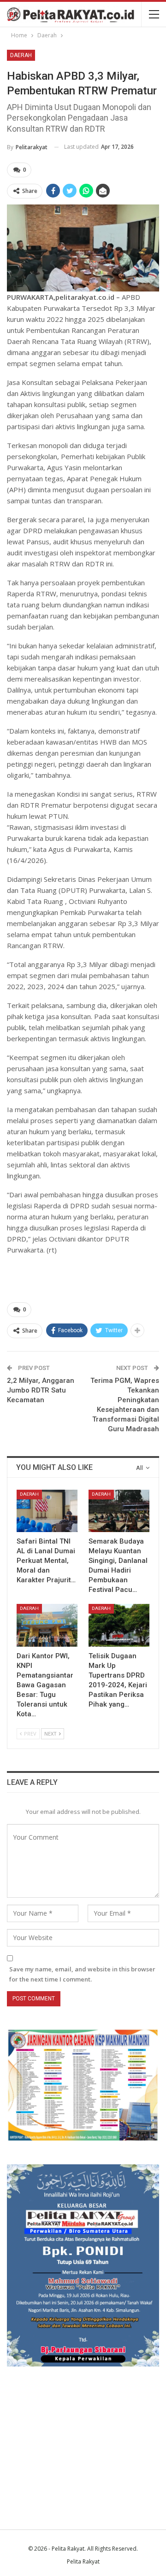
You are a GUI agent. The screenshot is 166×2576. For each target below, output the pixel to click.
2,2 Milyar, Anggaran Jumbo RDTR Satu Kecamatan (41, 1390)
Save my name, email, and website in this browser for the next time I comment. (82, 1974)
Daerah (21, 55)
